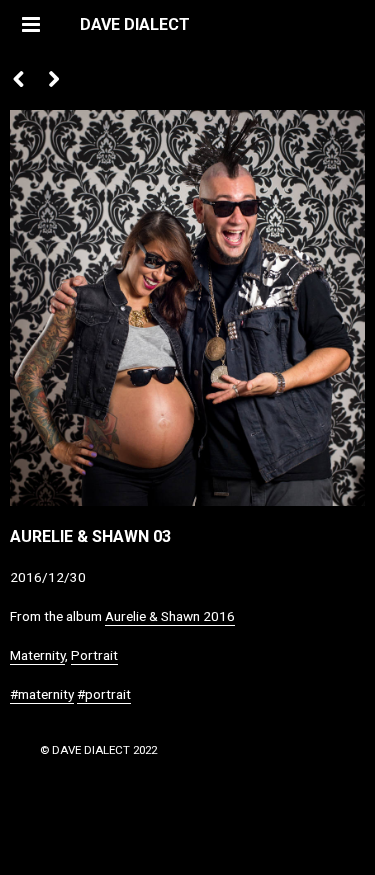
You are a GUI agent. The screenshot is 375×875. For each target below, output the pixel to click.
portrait (108, 694)
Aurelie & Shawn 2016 (170, 616)
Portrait (94, 655)
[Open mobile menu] (30, 25)
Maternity (37, 655)
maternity (46, 694)
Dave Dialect (135, 24)
